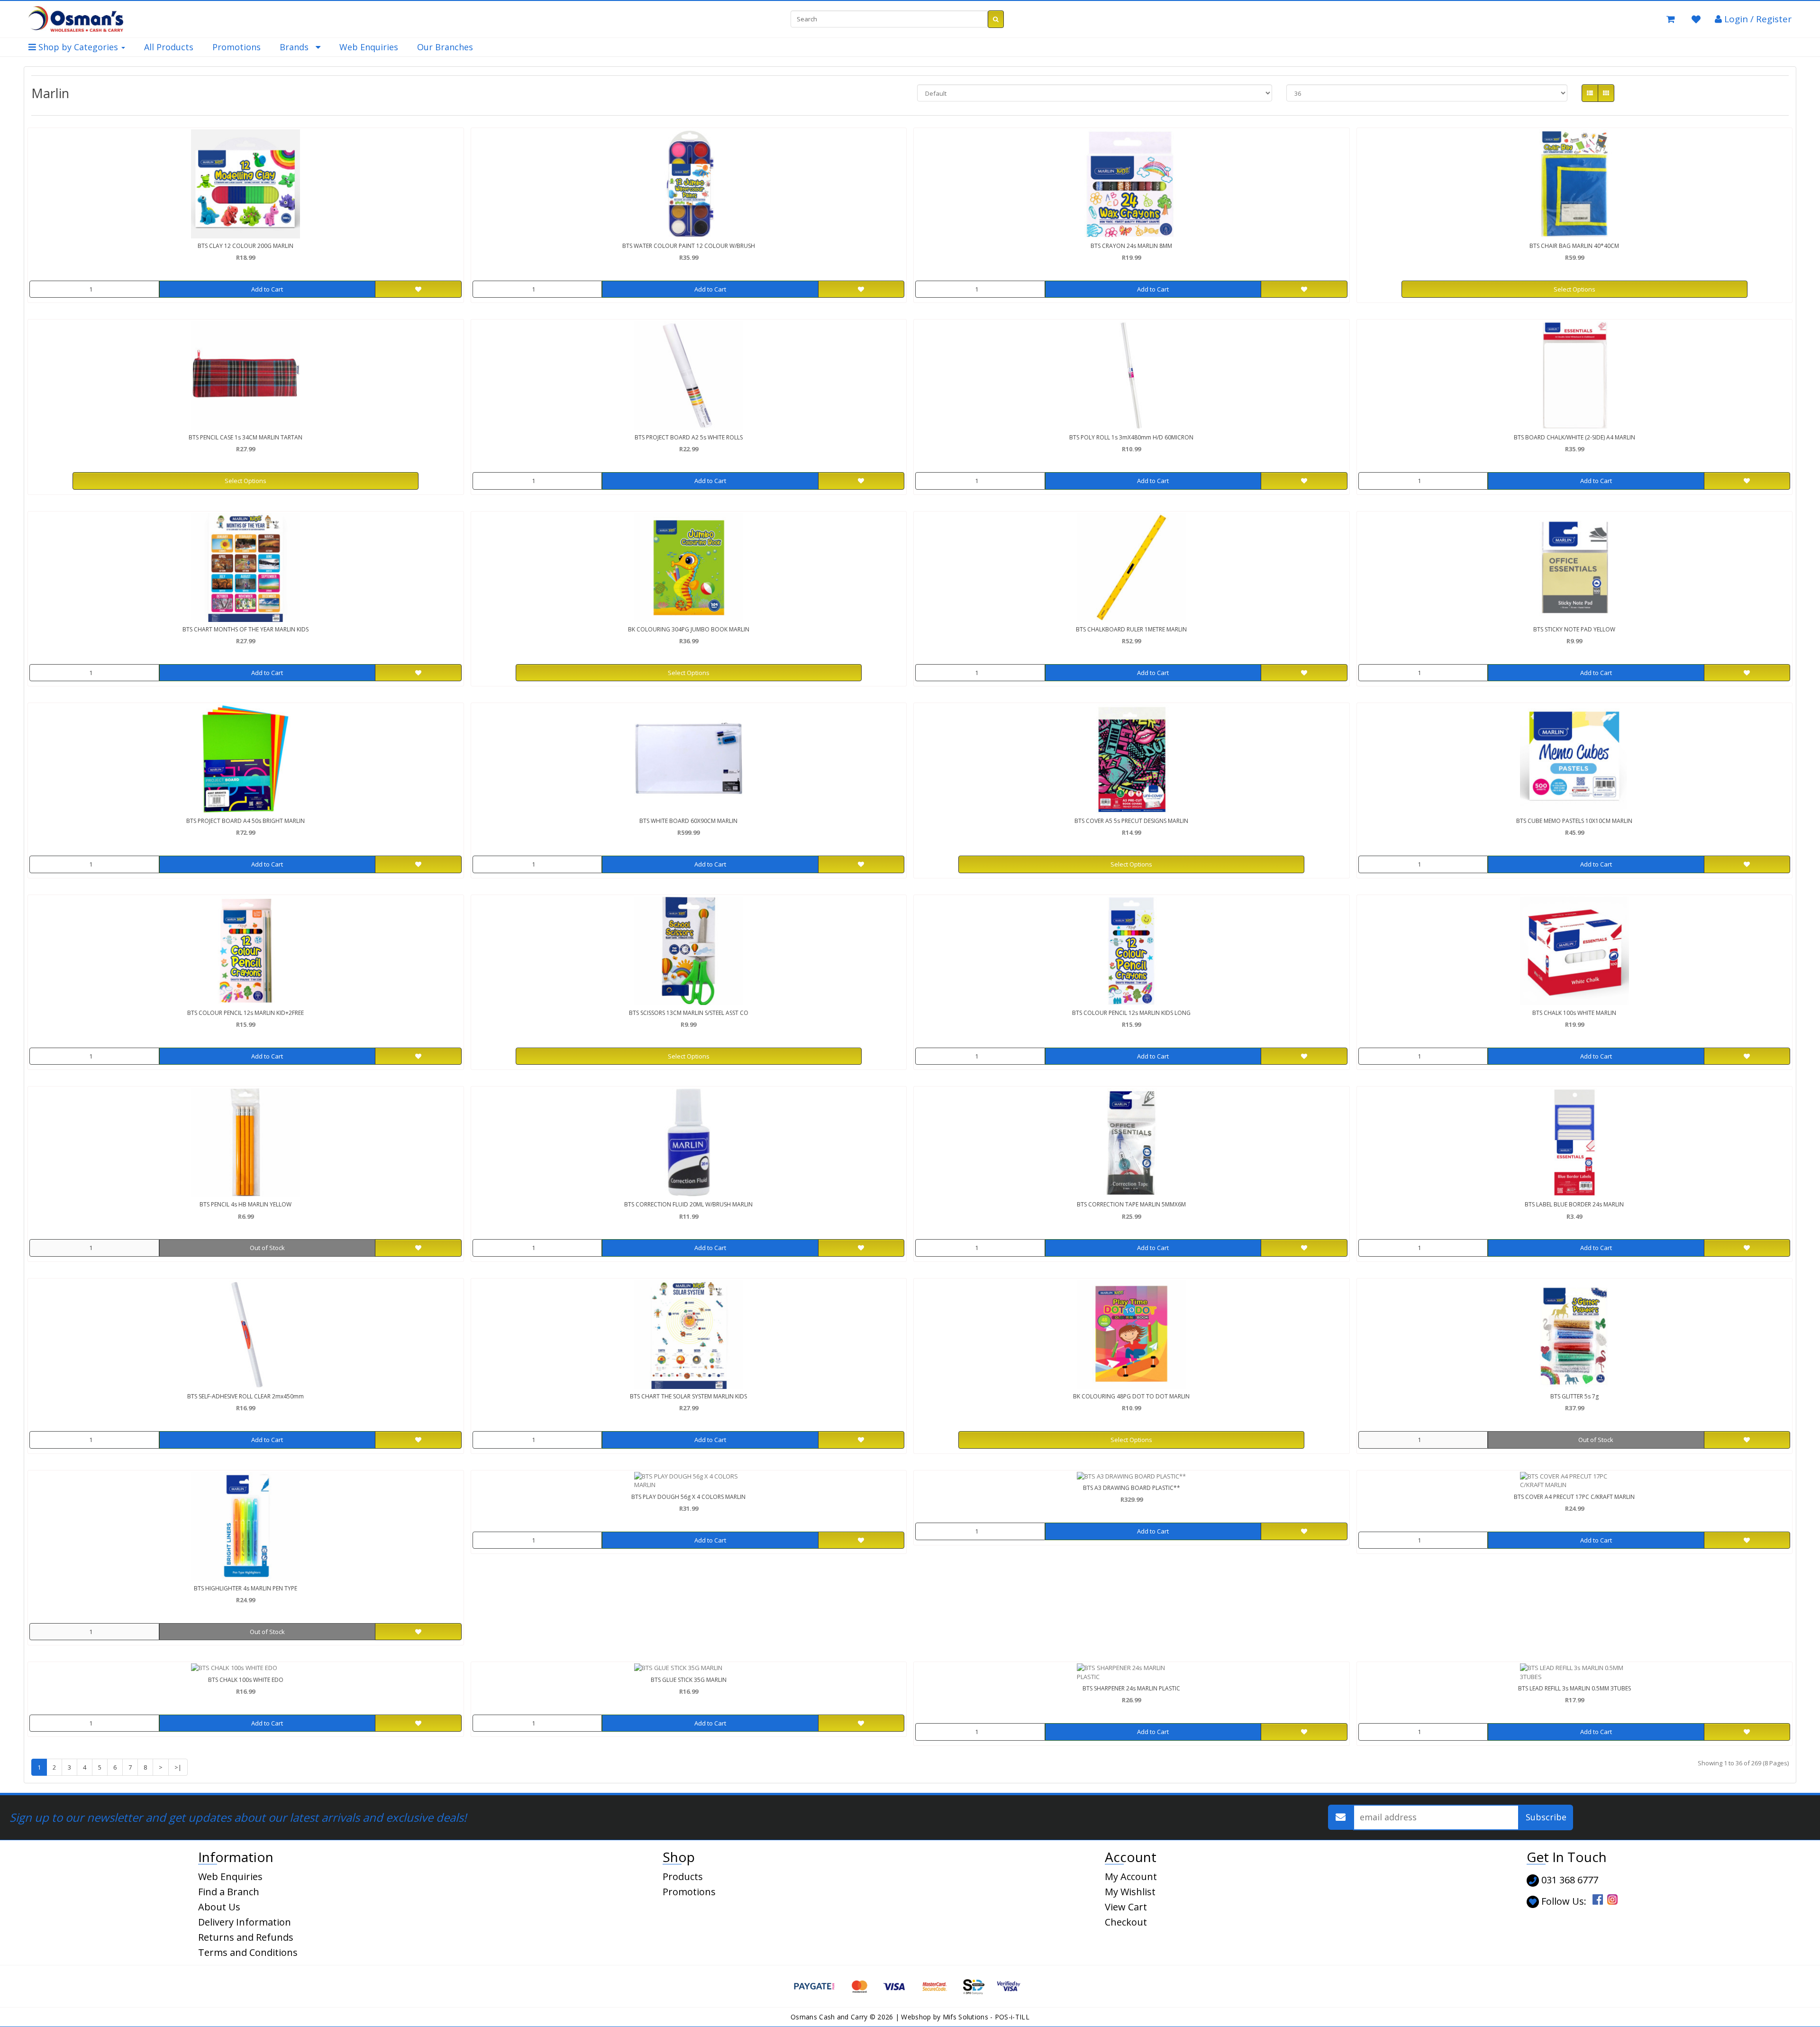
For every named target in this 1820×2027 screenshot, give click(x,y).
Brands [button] (298, 47)
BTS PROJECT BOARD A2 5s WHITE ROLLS (689, 437)
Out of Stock (267, 1248)
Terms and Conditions (248, 1952)
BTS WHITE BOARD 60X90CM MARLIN (688, 821)
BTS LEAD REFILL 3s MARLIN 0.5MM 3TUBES (1574, 1688)
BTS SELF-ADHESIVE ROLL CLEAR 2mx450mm (246, 1396)
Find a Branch (229, 1892)
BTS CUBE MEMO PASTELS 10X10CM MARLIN (1574, 821)
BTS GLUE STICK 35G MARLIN (689, 1680)
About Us (219, 1907)
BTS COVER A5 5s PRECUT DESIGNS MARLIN (1131, 821)
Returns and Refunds (246, 1937)
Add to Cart (267, 289)
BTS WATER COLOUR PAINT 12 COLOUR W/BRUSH (689, 246)
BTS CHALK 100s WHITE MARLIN (1574, 1013)
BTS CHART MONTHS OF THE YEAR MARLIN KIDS (246, 629)
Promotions (237, 47)
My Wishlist (1130, 1892)
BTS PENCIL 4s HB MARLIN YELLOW (246, 1204)
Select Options (1574, 289)
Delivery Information (245, 1922)
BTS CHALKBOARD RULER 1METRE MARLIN (1131, 629)
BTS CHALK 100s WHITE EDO (246, 1680)
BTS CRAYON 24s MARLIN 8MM (1131, 246)
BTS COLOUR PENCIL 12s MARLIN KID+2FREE (246, 1013)
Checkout (1126, 1922)
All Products (169, 47)
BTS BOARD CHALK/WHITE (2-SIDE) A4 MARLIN (1574, 437)
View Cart (1126, 1907)
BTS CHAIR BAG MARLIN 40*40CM (1574, 246)
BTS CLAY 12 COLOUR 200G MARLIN (246, 246)
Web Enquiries (369, 47)
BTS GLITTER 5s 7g (1574, 1396)
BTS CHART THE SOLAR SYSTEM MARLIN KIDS (688, 1396)
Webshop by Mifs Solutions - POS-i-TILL (965, 2017)
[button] (1671, 19)
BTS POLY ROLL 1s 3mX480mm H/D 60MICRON (1131, 437)
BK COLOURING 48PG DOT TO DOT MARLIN (1131, 1396)
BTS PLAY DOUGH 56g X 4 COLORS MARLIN (688, 1497)
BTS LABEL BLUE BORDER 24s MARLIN (1574, 1204)
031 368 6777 (1569, 1880)
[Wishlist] (1696, 19)
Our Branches (445, 47)
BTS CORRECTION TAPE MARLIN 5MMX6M (1131, 1204)
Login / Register (1757, 19)
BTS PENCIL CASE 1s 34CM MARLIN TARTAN (246, 437)
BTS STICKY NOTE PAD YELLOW (1574, 629)
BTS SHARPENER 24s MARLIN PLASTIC (1131, 1688)
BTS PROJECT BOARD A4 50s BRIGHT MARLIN (246, 821)
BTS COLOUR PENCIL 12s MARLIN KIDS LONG (1131, 1013)
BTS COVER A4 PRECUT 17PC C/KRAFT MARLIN (1574, 1497)
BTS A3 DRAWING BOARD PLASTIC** (1132, 1488)
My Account (1131, 1876)
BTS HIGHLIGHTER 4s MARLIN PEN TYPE (246, 1588)
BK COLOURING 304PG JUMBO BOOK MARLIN (689, 629)
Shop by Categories (78, 47)
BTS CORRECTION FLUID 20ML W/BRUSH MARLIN (688, 1204)
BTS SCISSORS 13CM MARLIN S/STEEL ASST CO (689, 1013)
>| (178, 1767)
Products (683, 1876)
